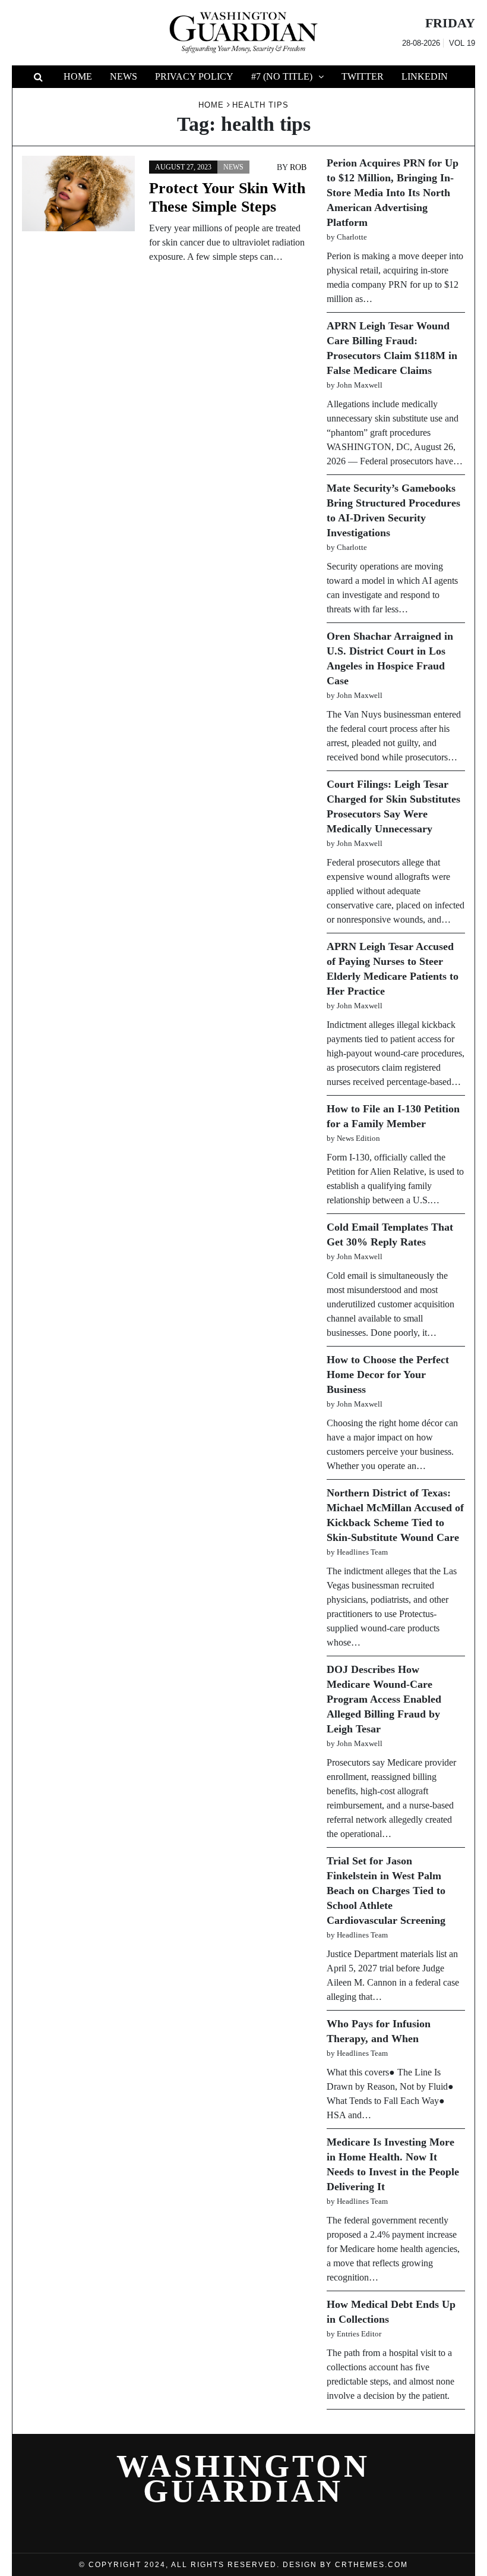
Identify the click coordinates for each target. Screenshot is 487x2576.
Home (78, 76)
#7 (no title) (282, 76)
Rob (298, 167)
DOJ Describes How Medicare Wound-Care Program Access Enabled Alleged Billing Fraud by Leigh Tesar (384, 1699)
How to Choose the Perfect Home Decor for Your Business (388, 1375)
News (124, 76)
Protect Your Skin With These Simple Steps (227, 197)
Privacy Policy (194, 76)
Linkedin (425, 76)
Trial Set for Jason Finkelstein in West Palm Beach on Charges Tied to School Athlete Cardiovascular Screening (386, 1891)
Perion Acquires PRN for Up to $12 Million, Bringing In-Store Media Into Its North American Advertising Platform (393, 193)
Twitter (363, 76)
